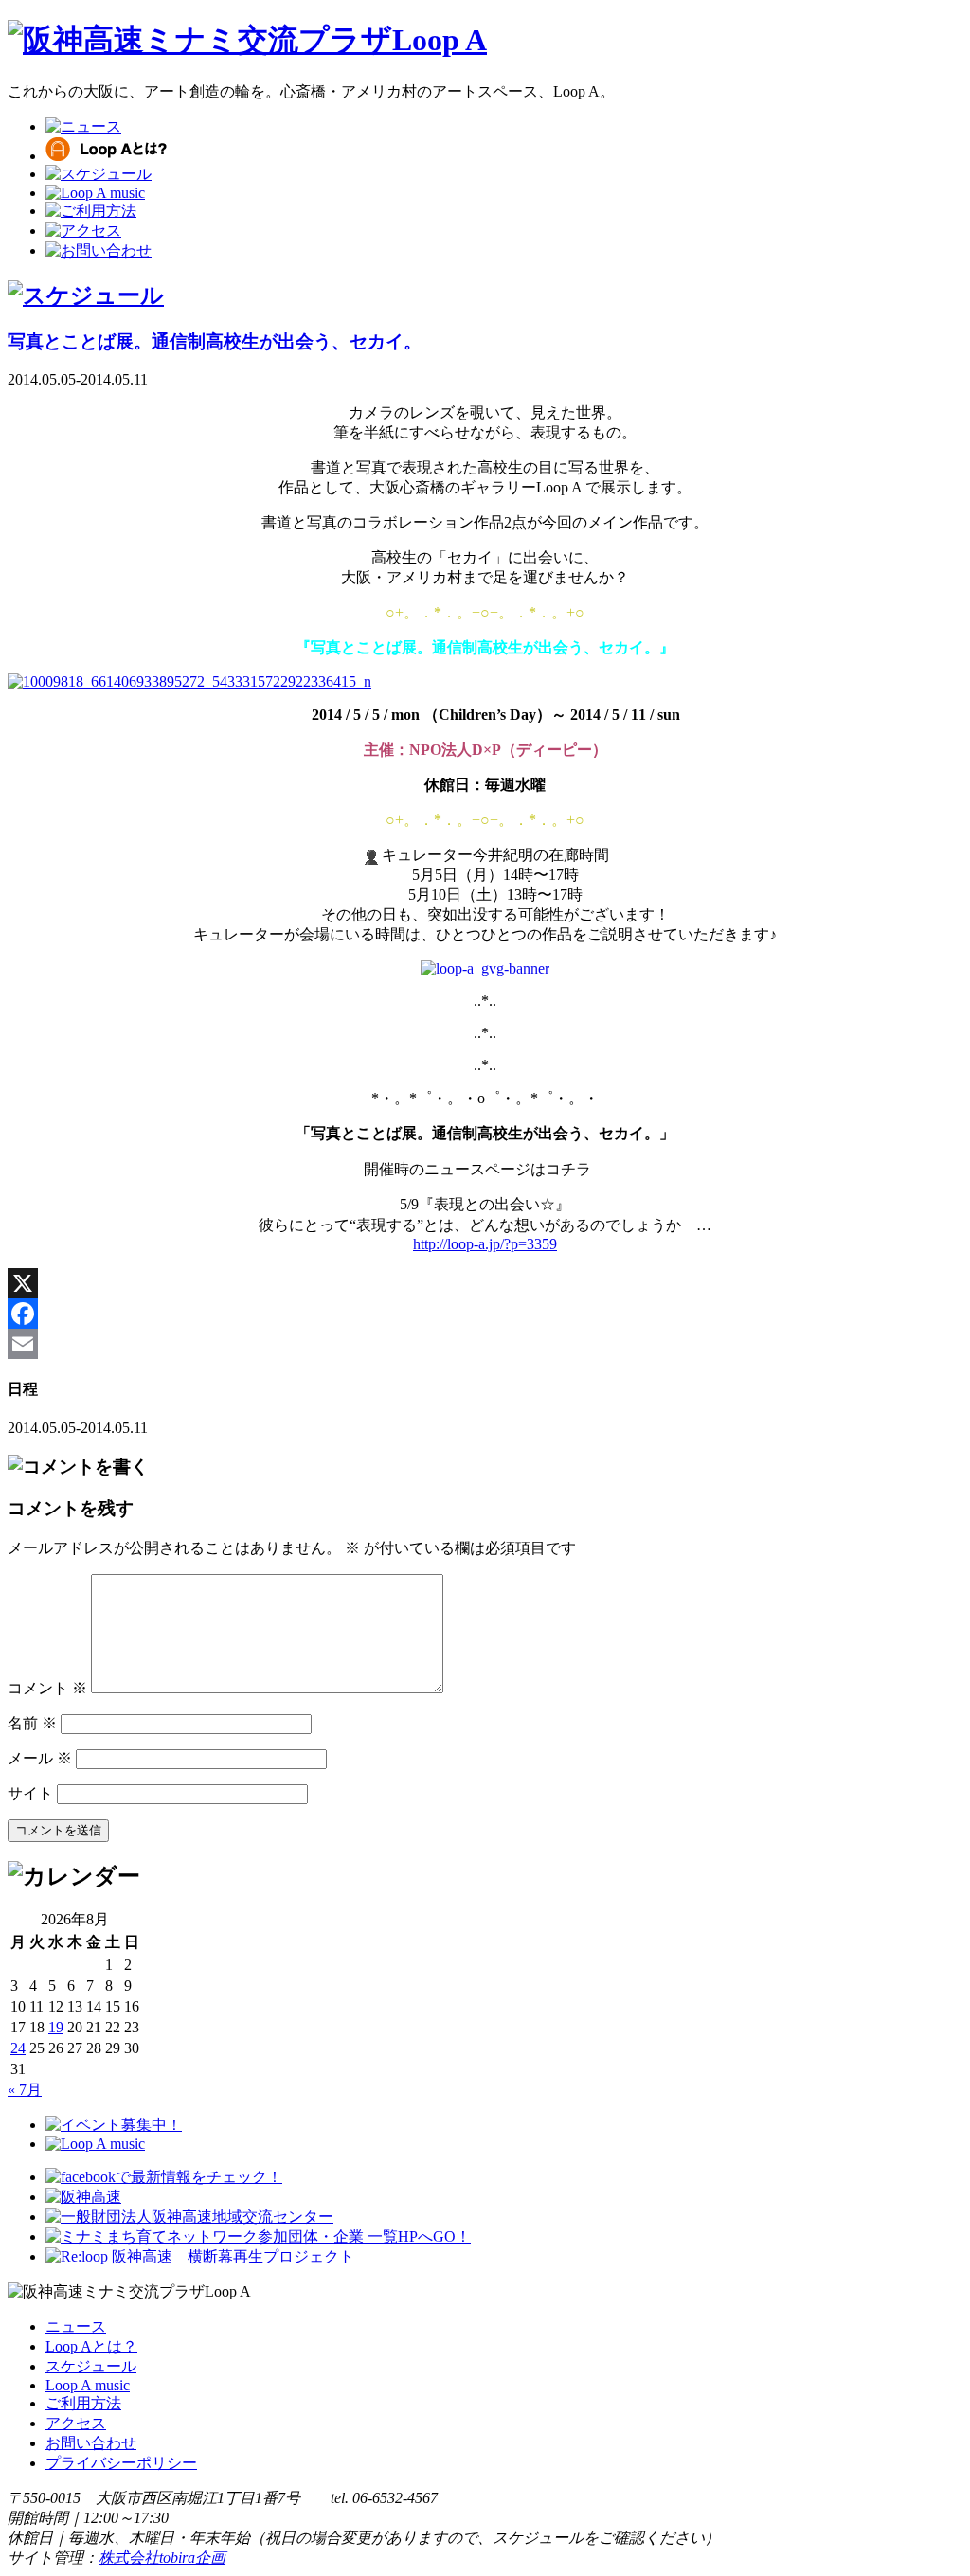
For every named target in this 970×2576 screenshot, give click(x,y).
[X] (485, 1283)
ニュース (76, 2326)
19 (56, 2027)
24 (18, 2048)
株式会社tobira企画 (162, 2558)
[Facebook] (485, 1314)
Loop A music (88, 2385)
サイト (30, 1793)
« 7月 (25, 2090)
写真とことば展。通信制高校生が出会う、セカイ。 (215, 341)
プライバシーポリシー (121, 2463)
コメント (47, 1688)
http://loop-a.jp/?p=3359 (485, 1244)
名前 (32, 1723)
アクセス (76, 2423)
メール (40, 1758)
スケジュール (91, 2366)
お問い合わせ (91, 2443)
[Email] (485, 1344)
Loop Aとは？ (91, 2346)
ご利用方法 (83, 2403)
